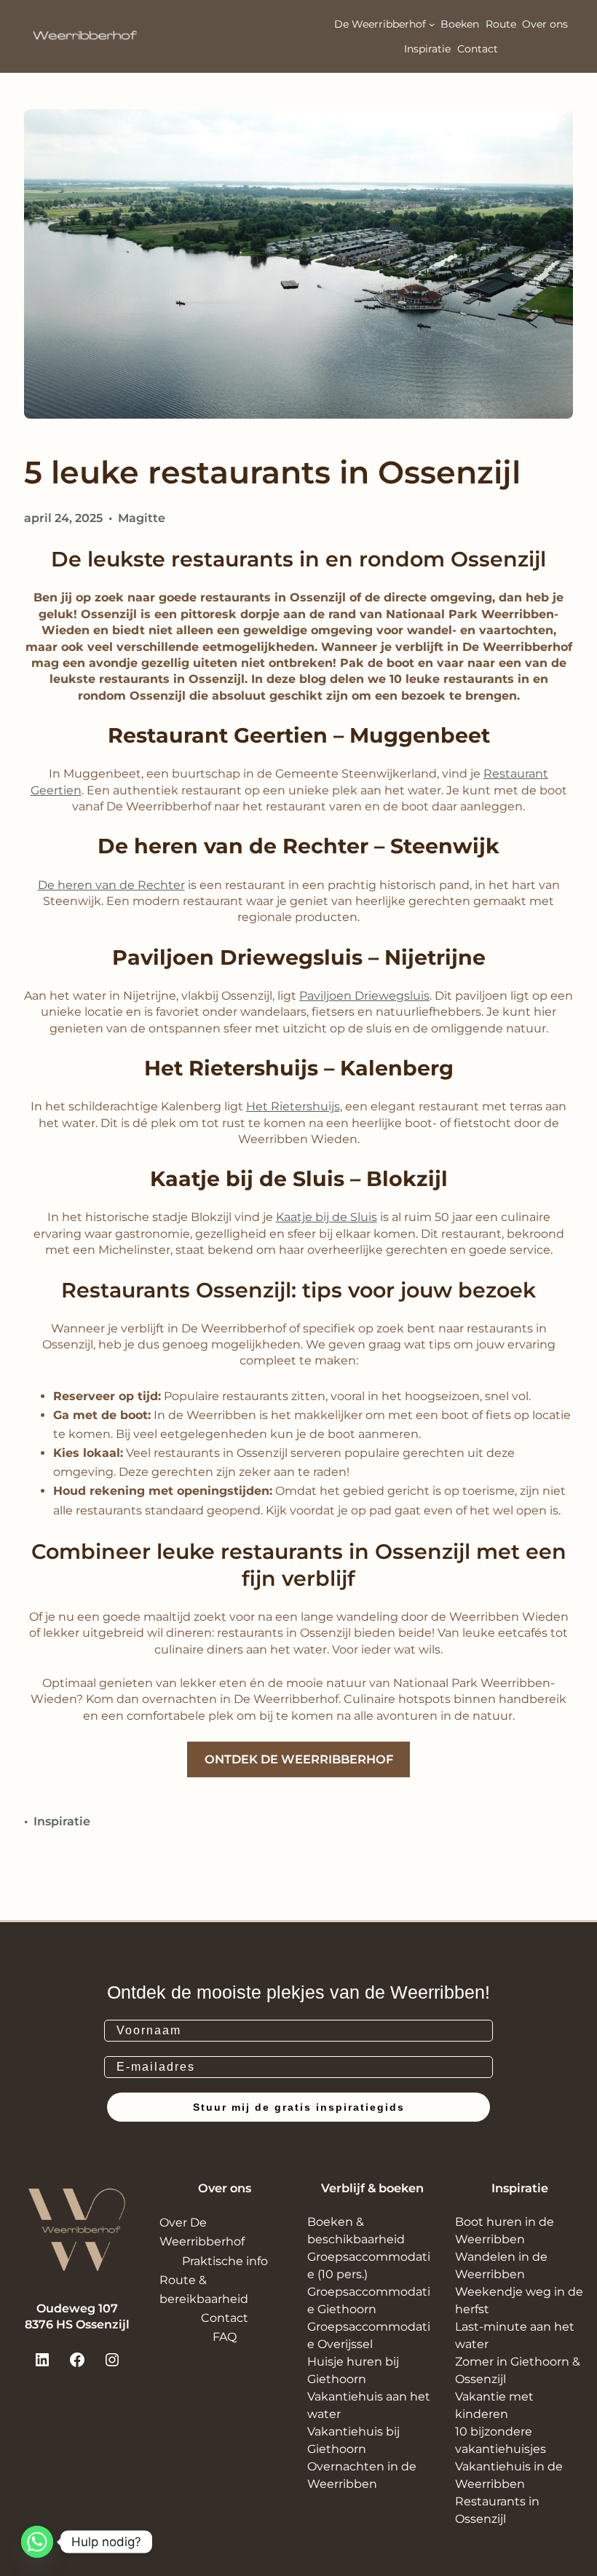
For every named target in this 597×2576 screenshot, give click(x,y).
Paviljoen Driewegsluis (364, 996)
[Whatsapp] (37, 2542)
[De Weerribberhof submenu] (432, 24)
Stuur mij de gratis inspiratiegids (299, 2107)
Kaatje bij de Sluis (327, 1217)
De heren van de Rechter (111, 885)
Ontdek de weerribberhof (299, 1759)
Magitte (142, 518)
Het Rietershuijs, (294, 1106)
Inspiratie (62, 1821)
